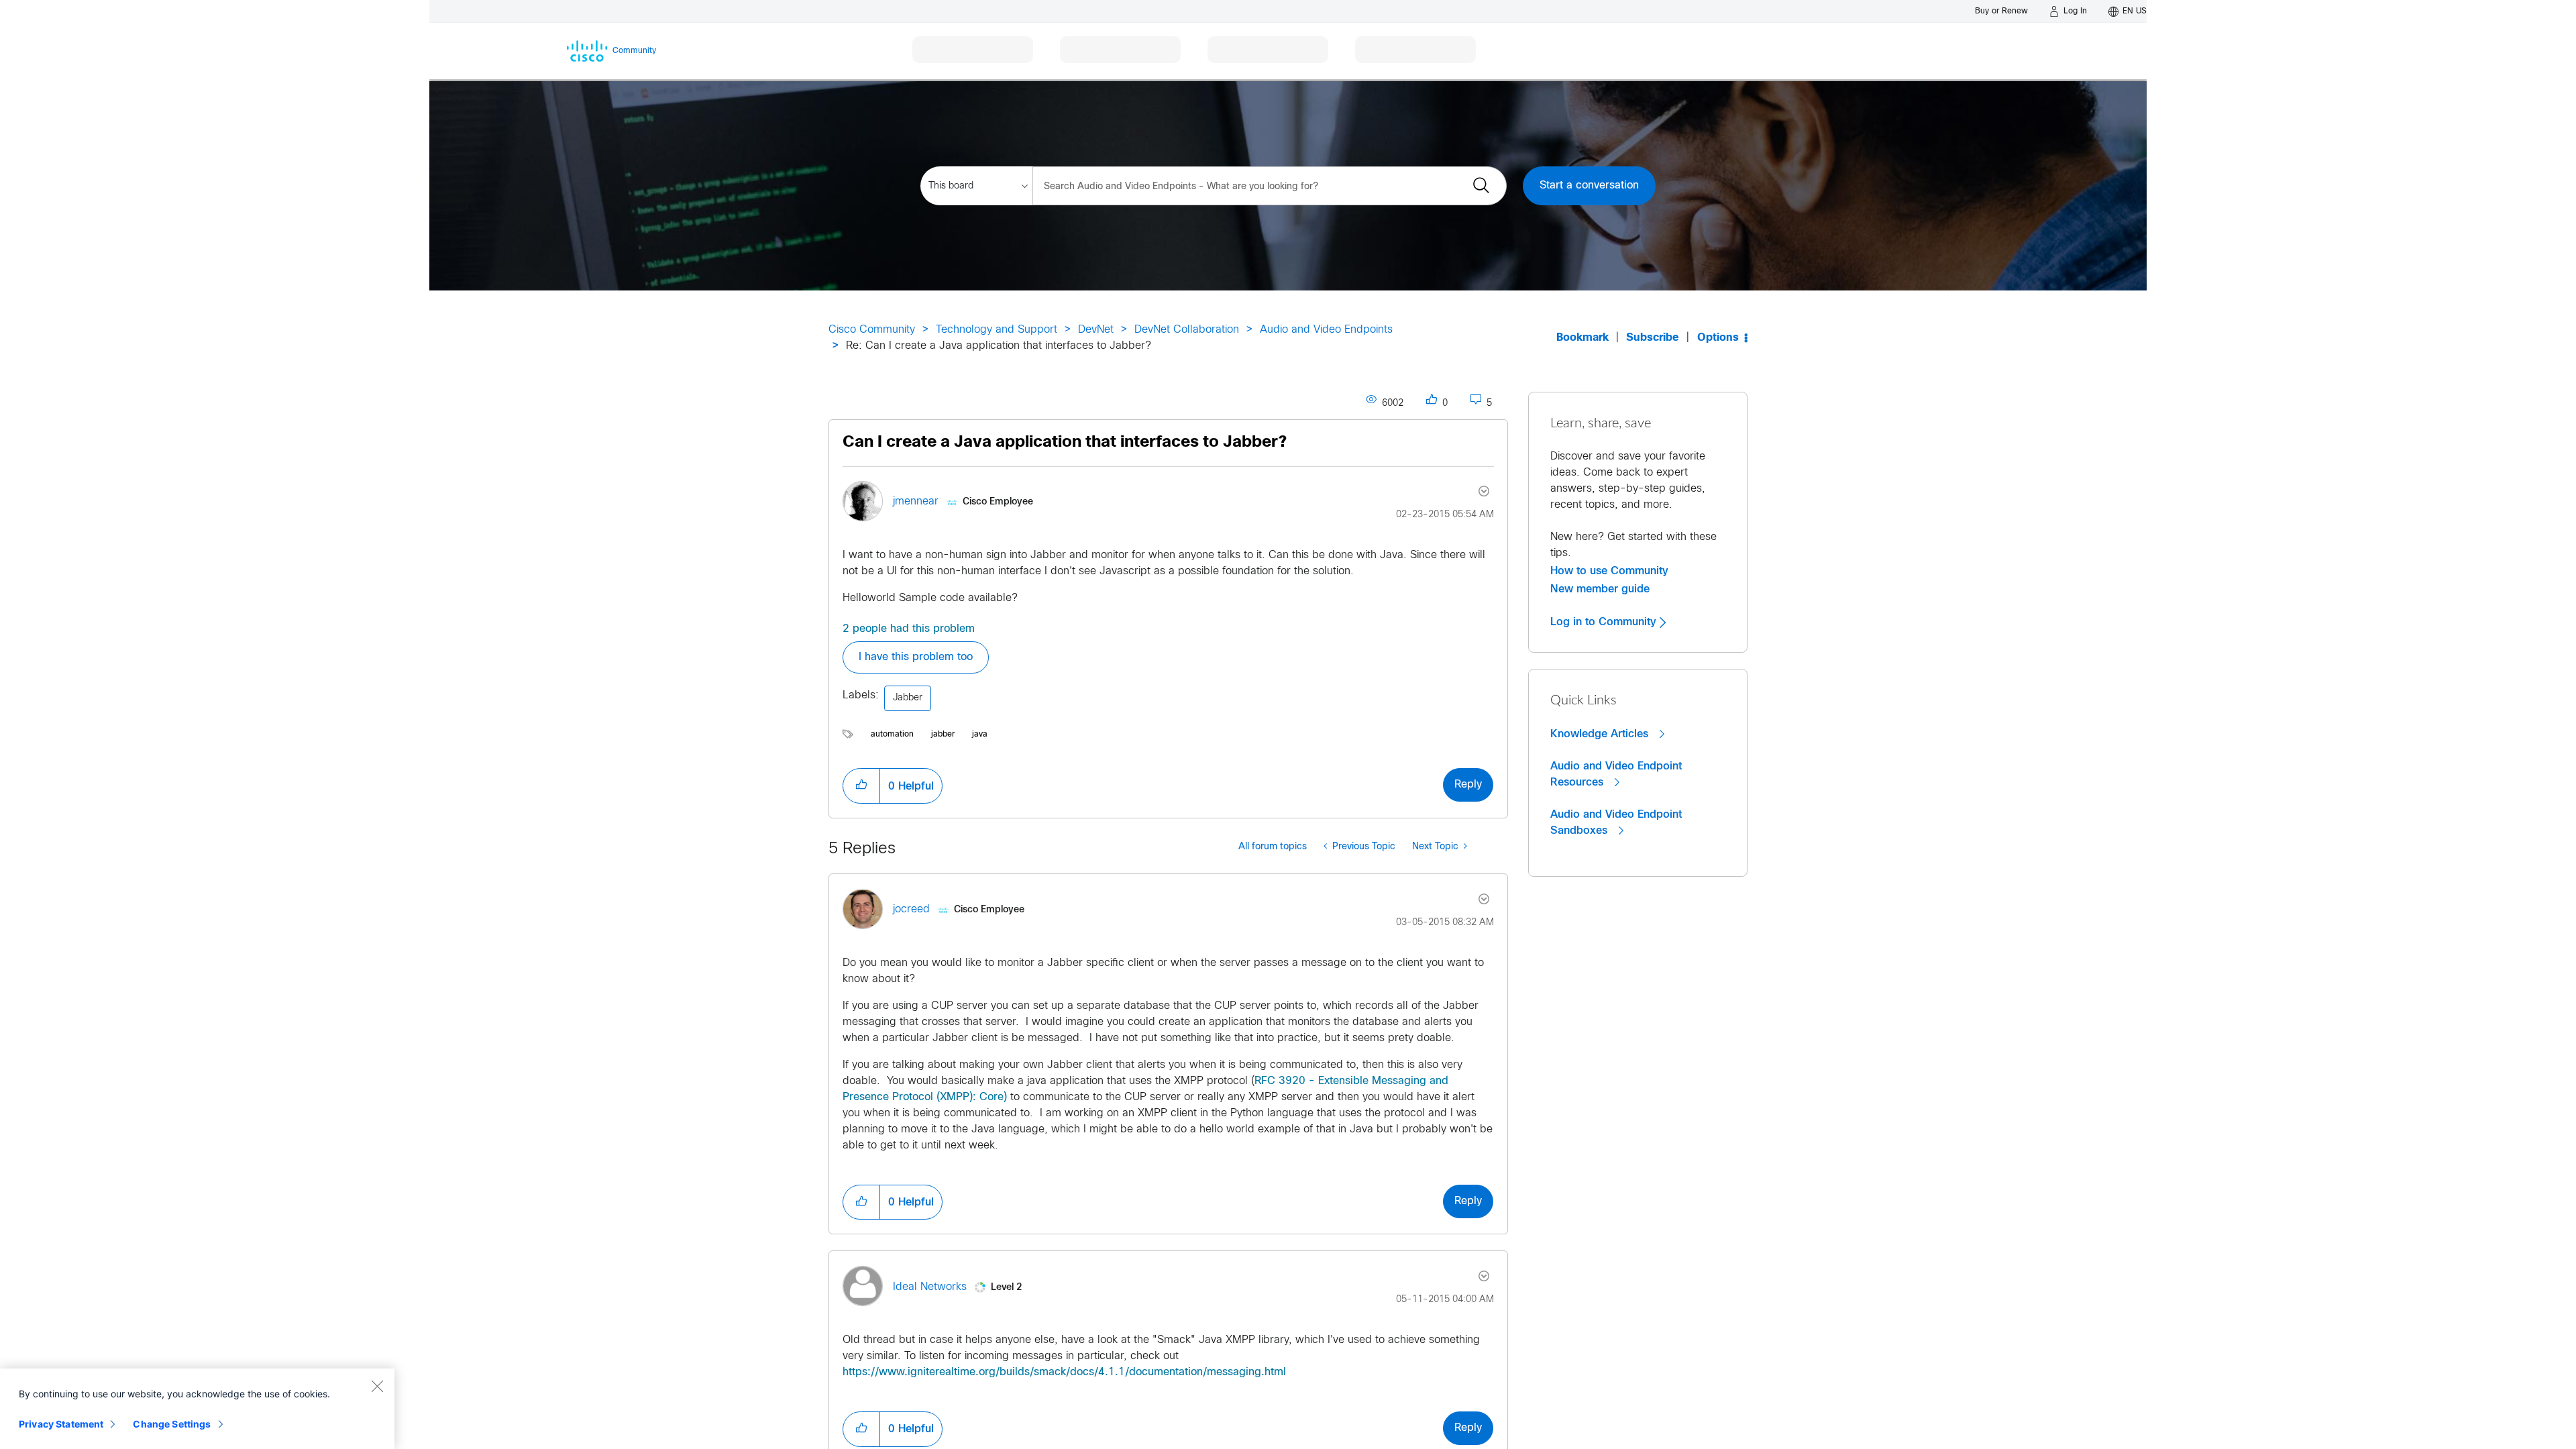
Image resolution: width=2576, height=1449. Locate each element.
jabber (943, 735)
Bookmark (1582, 338)
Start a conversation (1589, 185)
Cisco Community (872, 330)
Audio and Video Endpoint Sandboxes (1616, 822)
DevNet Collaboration (1187, 330)
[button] (861, 786)
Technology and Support (997, 330)
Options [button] (1718, 338)
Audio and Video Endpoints (1326, 330)
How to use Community (1609, 571)
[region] (197, 1409)
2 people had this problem (909, 629)
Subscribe (1653, 338)
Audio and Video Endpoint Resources (1616, 774)
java (980, 735)
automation (892, 735)
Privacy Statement (61, 1424)
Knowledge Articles (1601, 734)
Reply (1468, 785)
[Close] (377, 1386)
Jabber (908, 698)
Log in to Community (1605, 622)
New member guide (1600, 589)
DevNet (1096, 330)
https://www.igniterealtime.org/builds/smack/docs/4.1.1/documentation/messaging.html (1064, 1372)
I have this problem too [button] (916, 657)
